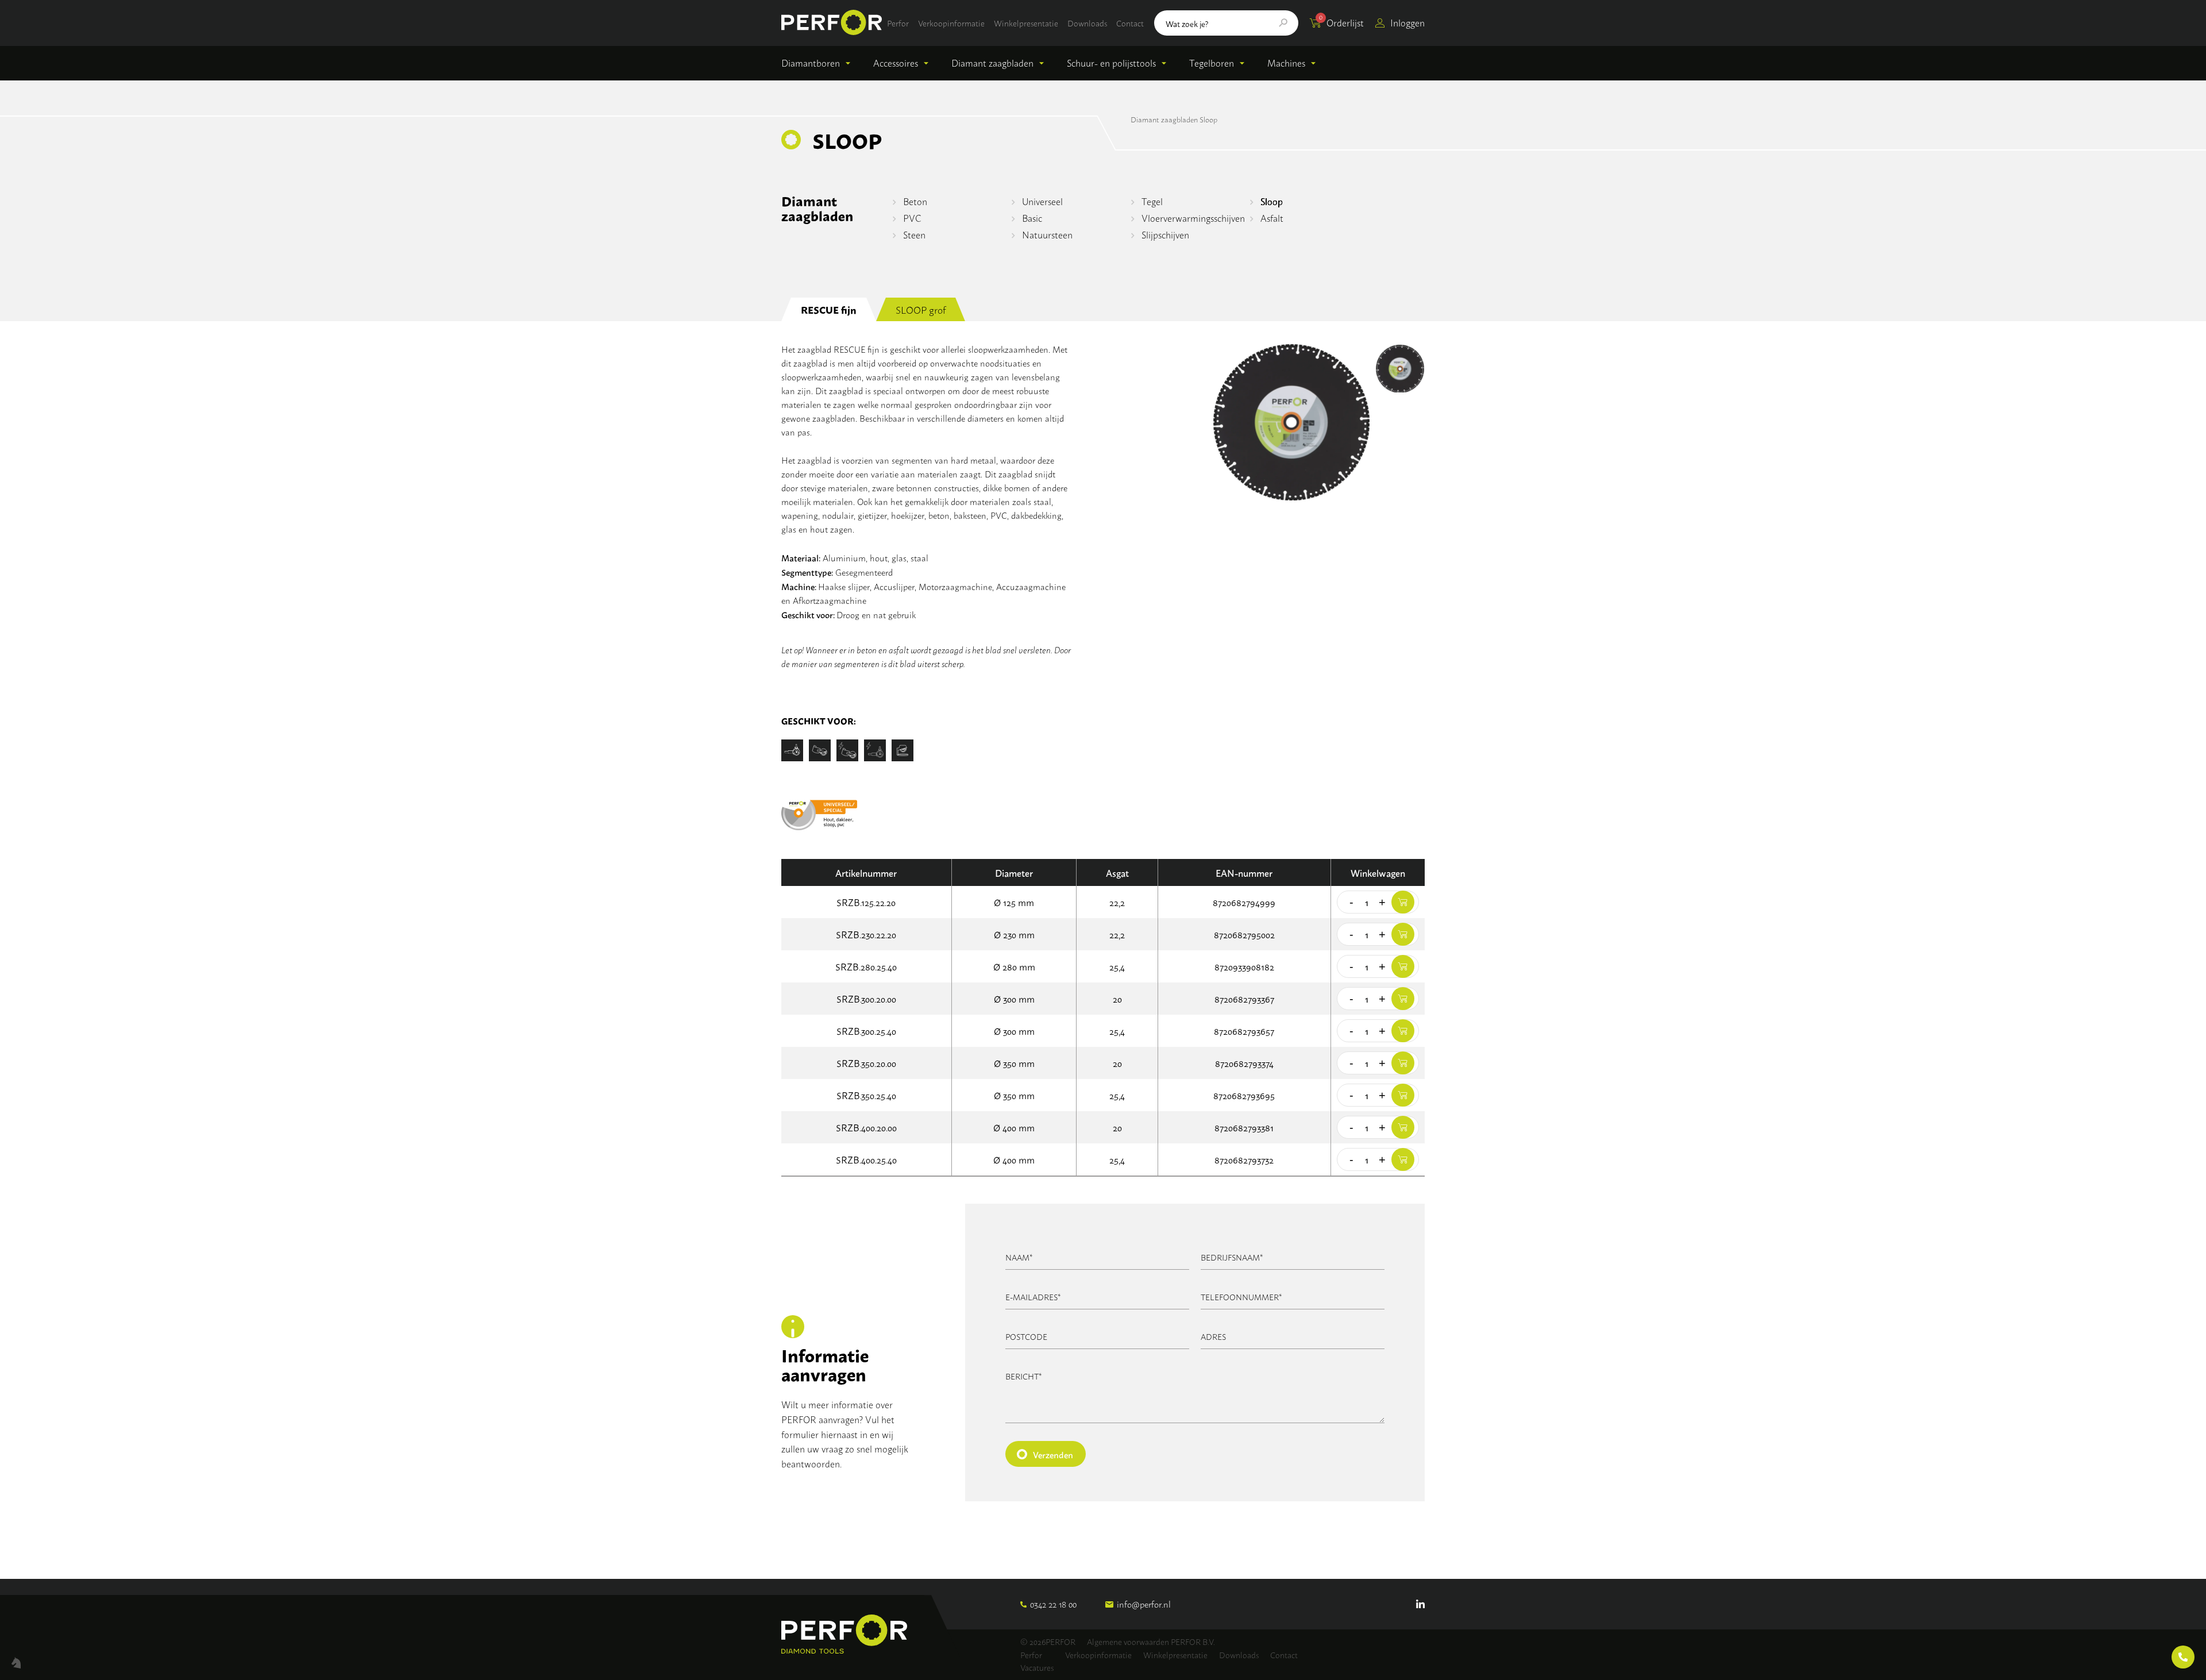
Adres (1213, 1336)
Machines (1286, 63)
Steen (914, 234)
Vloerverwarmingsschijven (1193, 218)
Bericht (1024, 1376)
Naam (1019, 1257)
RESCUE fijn (829, 309)
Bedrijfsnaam (1232, 1257)
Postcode (1026, 1336)
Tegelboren (1212, 63)
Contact (1130, 23)
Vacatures (1037, 1667)
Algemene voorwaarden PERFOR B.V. (1151, 1641)
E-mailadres (1033, 1296)
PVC (912, 218)
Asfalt (1272, 218)
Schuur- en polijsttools (1111, 63)
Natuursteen (1047, 234)
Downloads (1087, 23)
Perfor (898, 23)
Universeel (1042, 201)
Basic (1032, 218)
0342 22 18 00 (1053, 1604)
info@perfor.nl (1144, 1604)
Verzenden (1053, 1454)
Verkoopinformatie (951, 23)
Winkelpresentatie (1026, 23)
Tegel (1152, 201)
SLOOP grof (921, 309)
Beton (915, 201)
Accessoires (896, 63)
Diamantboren (811, 63)
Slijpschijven (1165, 234)
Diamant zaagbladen (992, 63)
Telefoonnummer (1241, 1296)
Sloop (1272, 201)
